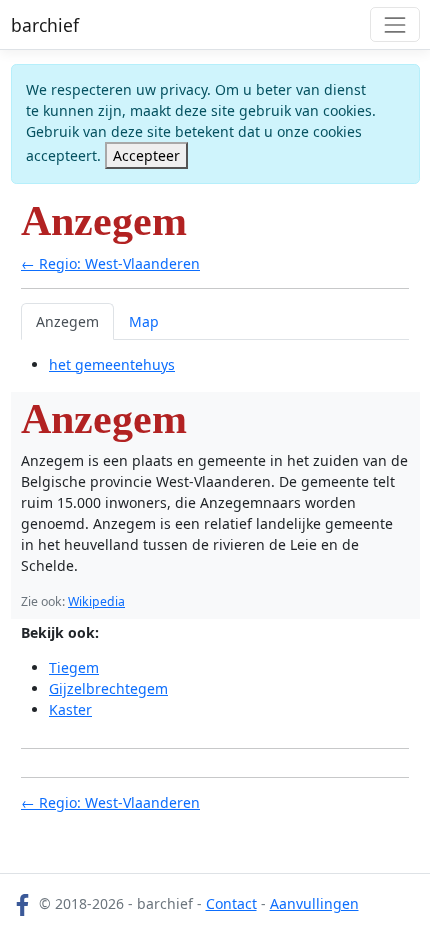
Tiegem (74, 667)
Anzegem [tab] (67, 321)
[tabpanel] (215, 364)
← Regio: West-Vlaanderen (110, 263)
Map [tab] (144, 321)
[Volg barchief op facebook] (23, 903)
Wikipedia (96, 601)
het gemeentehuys (112, 364)
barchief (45, 25)
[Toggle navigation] (394, 24)
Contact (231, 903)
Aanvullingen (314, 903)
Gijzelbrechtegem (108, 688)
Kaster (70, 709)
